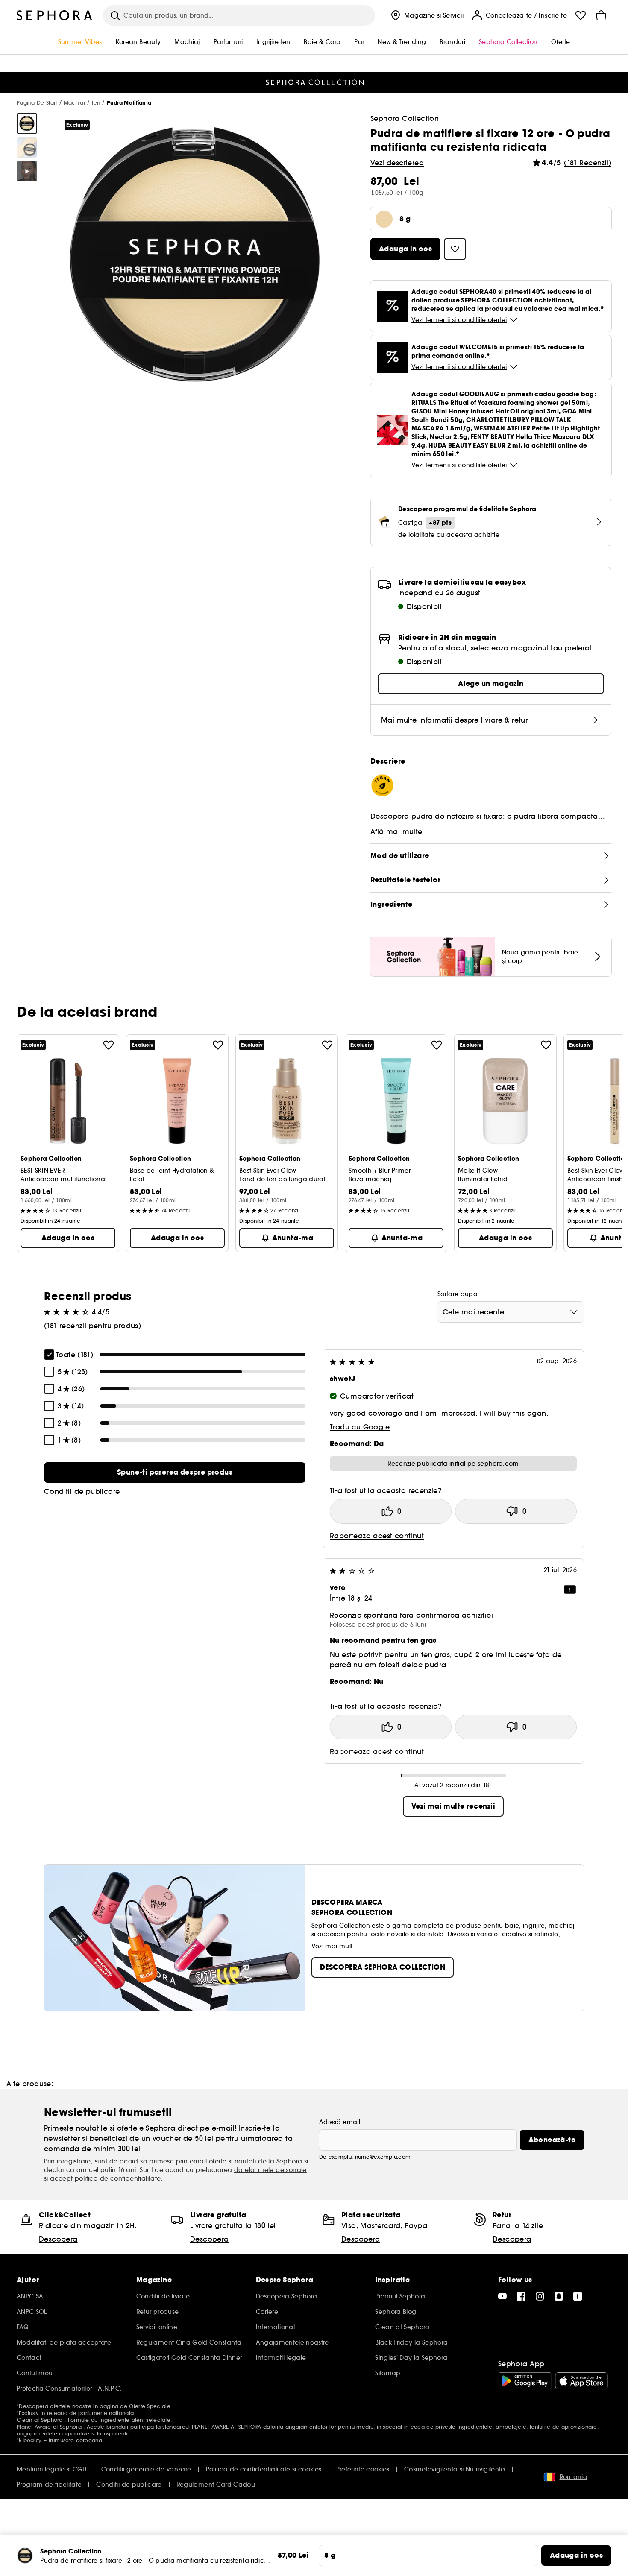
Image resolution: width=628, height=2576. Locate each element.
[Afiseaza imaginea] (27, 123)
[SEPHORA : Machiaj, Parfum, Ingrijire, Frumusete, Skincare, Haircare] (55, 15)
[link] (175, 1472)
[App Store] (581, 2381)
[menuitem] (426, 15)
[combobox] (511, 1312)
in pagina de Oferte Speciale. (132, 2406)
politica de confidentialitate (118, 2178)
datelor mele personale (270, 2170)
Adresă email (340, 2122)
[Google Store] (525, 2381)
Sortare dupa (458, 1294)
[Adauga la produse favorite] (109, 1045)
